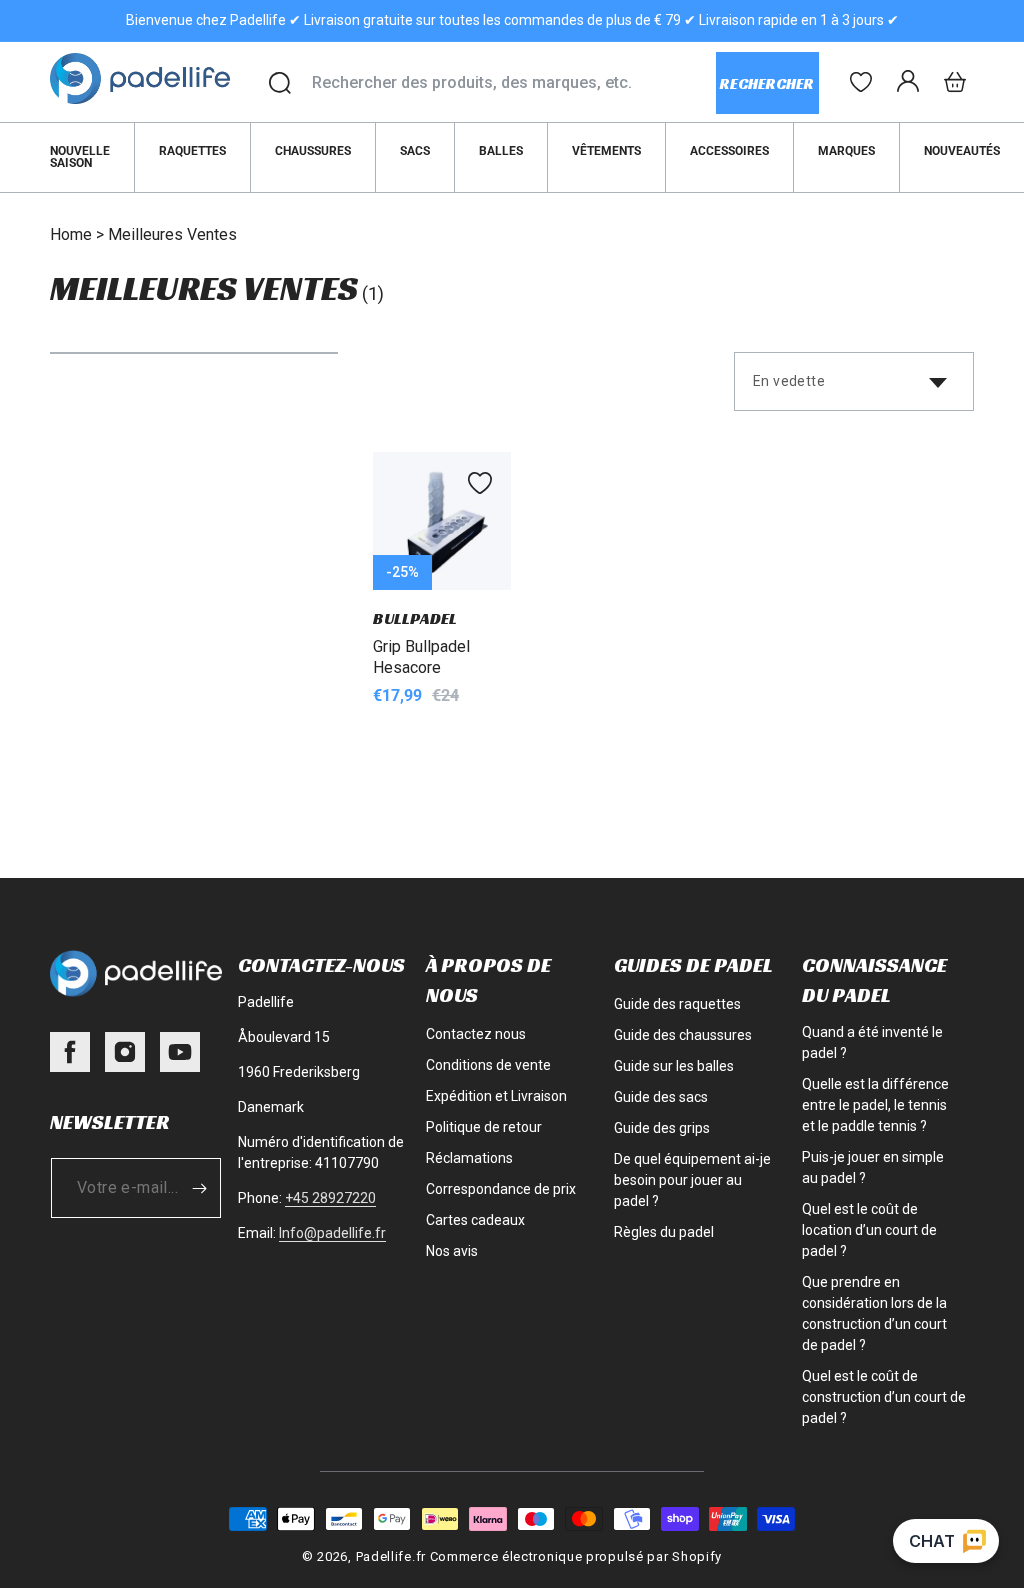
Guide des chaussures (683, 1035)
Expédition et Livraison (496, 1096)
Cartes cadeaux (475, 1220)
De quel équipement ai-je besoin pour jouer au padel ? (692, 1180)
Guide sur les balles (674, 1066)
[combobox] (513, 83)
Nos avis (452, 1251)
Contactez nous (476, 1034)
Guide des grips (662, 1128)
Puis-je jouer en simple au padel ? (873, 1167)
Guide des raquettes (677, 1004)
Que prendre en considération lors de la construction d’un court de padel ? (874, 1313)
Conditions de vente (488, 1065)
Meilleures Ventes (172, 234)
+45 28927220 (330, 1198)
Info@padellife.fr (332, 1233)
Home (71, 234)
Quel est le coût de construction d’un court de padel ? (884, 1397)
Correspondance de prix (501, 1189)
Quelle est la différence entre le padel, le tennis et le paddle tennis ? (875, 1105)
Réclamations (469, 1158)
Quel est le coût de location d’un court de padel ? (869, 1230)
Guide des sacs (661, 1097)
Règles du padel (664, 1232)
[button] (955, 82)
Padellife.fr (391, 1556)
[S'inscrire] (199, 1188)
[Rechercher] (280, 83)
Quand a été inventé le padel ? (872, 1042)
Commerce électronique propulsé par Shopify (576, 1556)
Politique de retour (484, 1127)
